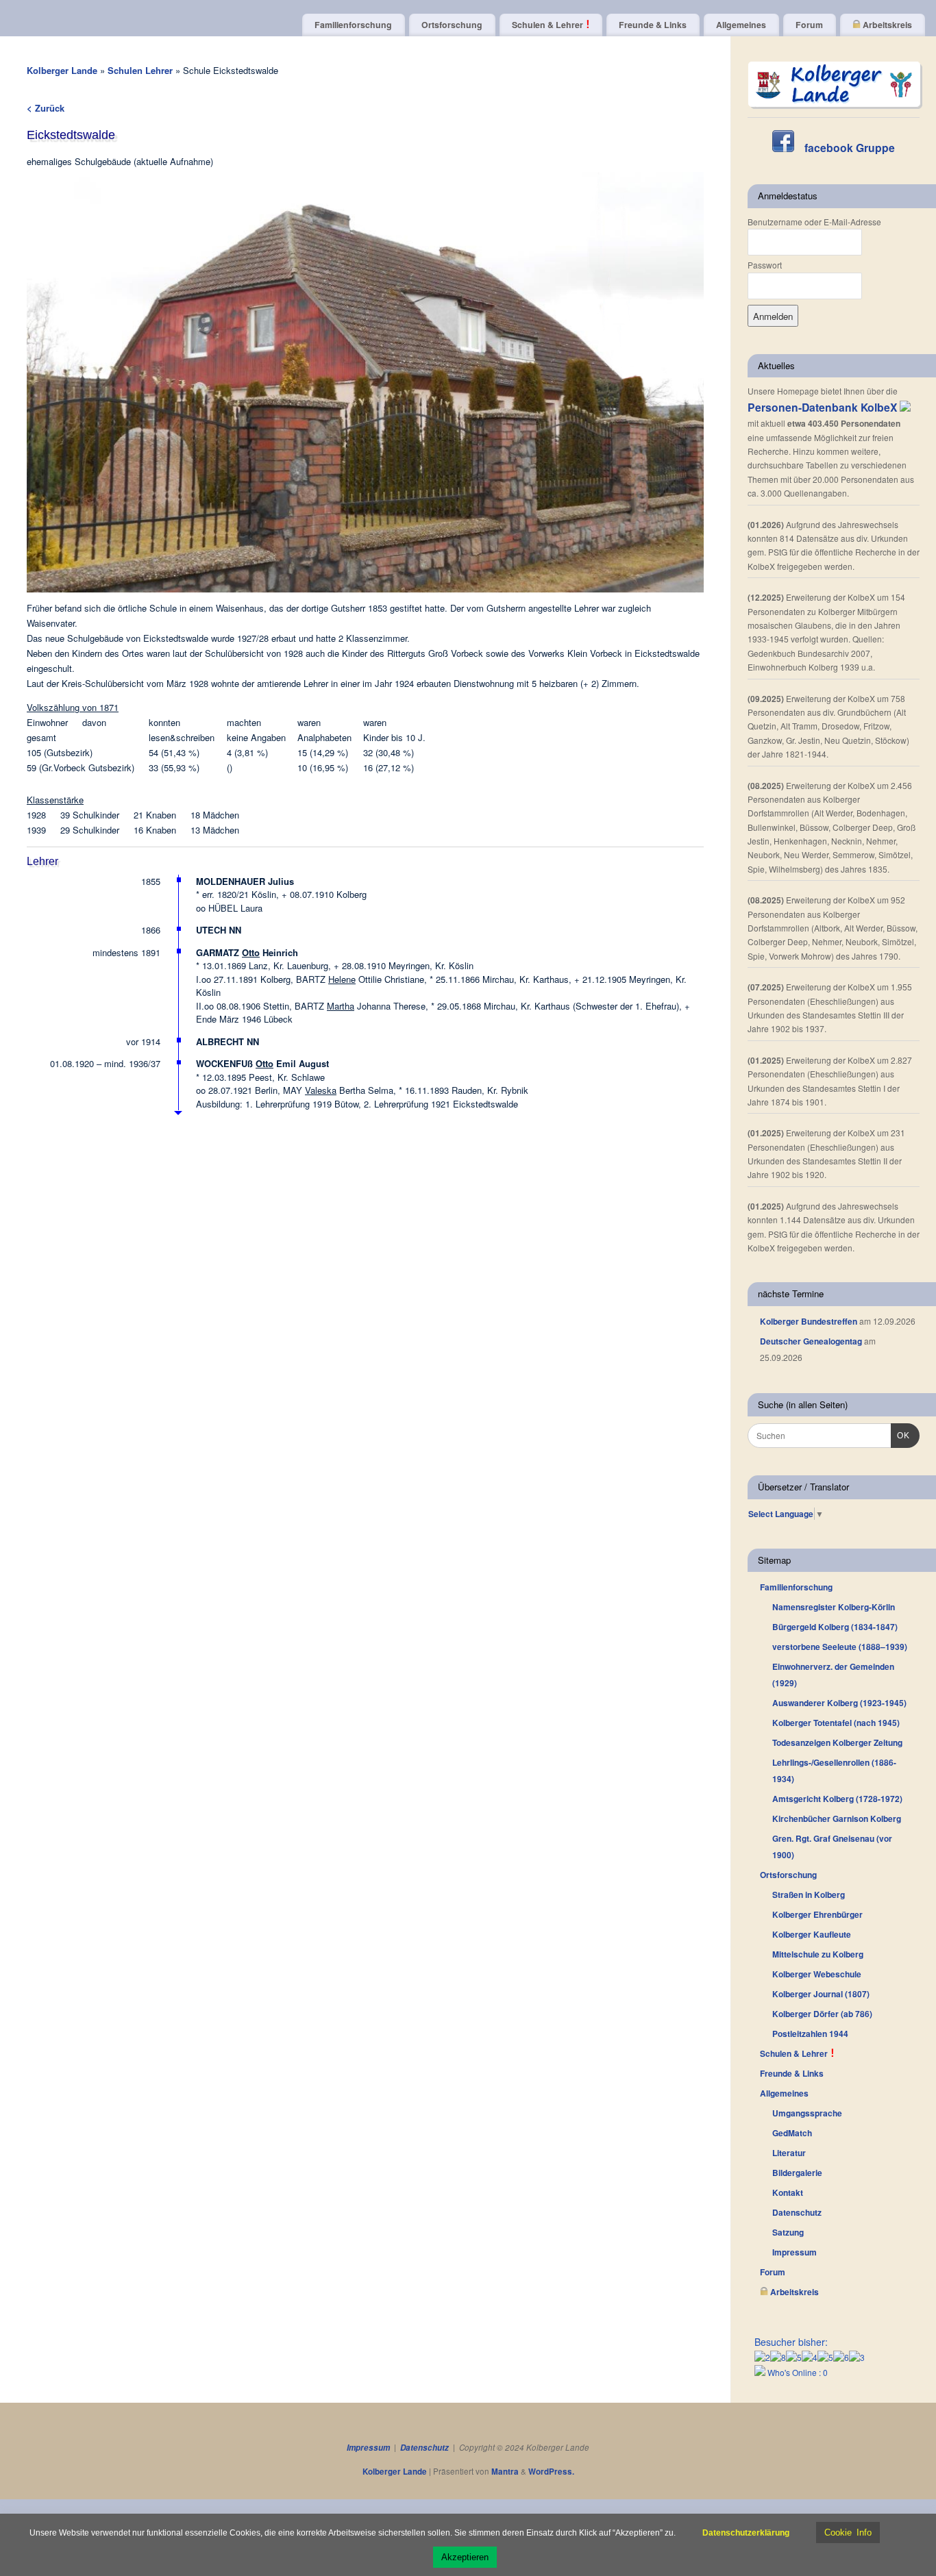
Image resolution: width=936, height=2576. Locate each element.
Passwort (765, 265)
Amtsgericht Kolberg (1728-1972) (837, 1799)
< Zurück (46, 108)
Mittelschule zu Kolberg (818, 1954)
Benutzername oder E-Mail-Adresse (814, 222)
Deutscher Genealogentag (811, 1341)
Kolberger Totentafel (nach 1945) (836, 1723)
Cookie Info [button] (848, 2533)
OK (900, 1435)
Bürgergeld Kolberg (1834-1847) (835, 1627)
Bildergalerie (797, 2173)
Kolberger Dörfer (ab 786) (822, 2014)
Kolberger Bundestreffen (809, 1321)
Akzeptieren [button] (465, 2557)
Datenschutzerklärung (746, 2533)
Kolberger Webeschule (817, 1974)
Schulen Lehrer (141, 70)
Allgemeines (741, 25)
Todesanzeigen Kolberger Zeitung (837, 1742)
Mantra (505, 2472)
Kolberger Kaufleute (812, 1934)
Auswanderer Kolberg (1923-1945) (839, 1703)
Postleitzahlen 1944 (810, 2034)
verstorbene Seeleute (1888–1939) (840, 1647)
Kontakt (788, 2192)
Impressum (795, 2252)
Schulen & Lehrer (549, 25)
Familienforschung (353, 25)
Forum (809, 25)
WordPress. (551, 2472)
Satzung (788, 2232)
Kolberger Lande (62, 70)
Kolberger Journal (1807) (821, 1994)
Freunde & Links (653, 25)
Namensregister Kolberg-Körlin (834, 1607)
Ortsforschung (452, 25)
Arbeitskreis (886, 25)
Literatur (789, 2153)
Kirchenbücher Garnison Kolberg (837, 1818)
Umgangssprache (807, 2113)
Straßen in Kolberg (809, 1895)
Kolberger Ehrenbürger (817, 1914)
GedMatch (792, 2133)
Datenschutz (797, 2212)
